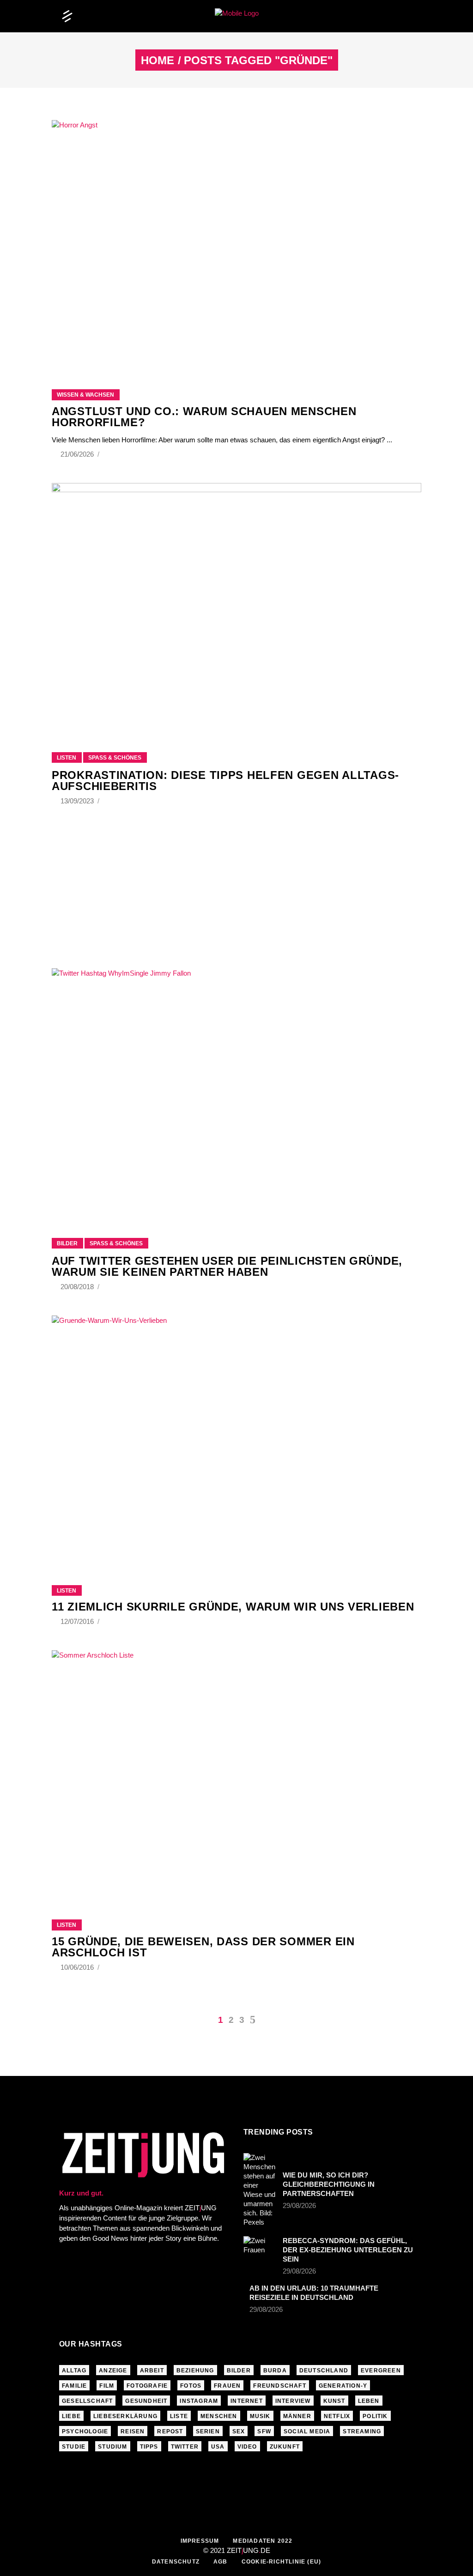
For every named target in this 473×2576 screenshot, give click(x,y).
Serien (208, 2431)
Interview (293, 2401)
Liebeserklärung (125, 2416)
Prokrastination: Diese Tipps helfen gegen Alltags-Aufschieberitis (225, 781)
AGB (221, 2562)
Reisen (133, 2431)
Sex (239, 2431)
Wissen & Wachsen (85, 395)
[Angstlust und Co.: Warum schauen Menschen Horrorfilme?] (236, 243)
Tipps (149, 2447)
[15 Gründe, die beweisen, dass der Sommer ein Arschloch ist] (236, 1774)
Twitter (185, 2447)
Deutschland (324, 2371)
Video (247, 2447)
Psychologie (85, 2431)
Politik (375, 2416)
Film (107, 2386)
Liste (179, 2416)
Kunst (334, 2401)
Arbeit (152, 2371)
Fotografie (147, 2386)
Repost (170, 2431)
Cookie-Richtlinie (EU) (281, 2562)
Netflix (337, 2416)
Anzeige (113, 2371)
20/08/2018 (78, 1287)
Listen (67, 758)
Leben (369, 2401)
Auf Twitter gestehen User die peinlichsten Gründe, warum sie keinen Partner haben (227, 1266)
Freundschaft (279, 2386)
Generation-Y (343, 2386)
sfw (264, 2431)
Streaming (362, 2431)
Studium (112, 2447)
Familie (74, 2386)
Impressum (200, 2541)
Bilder (67, 1243)
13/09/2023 (78, 801)
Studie (74, 2447)
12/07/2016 (78, 1621)
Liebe (71, 2416)
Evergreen (381, 2371)
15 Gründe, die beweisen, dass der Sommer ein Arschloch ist (203, 1947)
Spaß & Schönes (115, 758)
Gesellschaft (87, 2401)
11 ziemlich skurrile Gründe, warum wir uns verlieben (233, 1607)
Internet (247, 2401)
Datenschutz (176, 2562)
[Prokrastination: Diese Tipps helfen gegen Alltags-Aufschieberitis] (236, 606)
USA (218, 2447)
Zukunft (285, 2447)
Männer (297, 2416)
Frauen (227, 2386)
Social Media (307, 2431)
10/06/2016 (78, 1967)
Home (158, 60)
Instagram (199, 2401)
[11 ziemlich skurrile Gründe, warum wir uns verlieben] (236, 1439)
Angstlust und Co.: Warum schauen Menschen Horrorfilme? (204, 417)
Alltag (74, 2371)
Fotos (191, 2386)
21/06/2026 (78, 454)
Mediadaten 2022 (263, 2541)
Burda (275, 2371)
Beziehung (195, 2371)
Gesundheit (146, 2401)
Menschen (219, 2416)
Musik (260, 2416)
